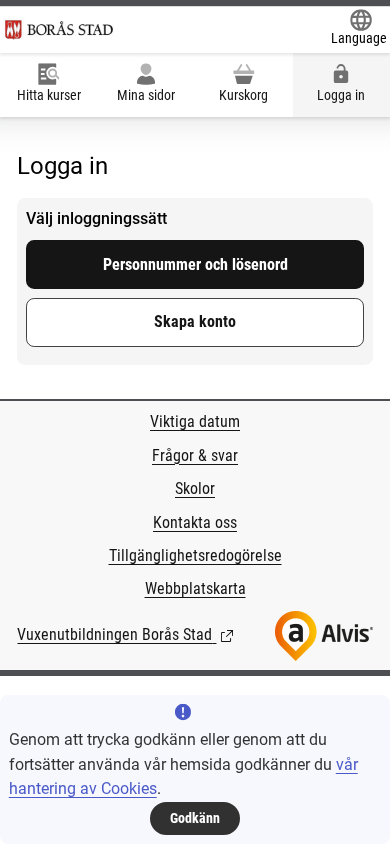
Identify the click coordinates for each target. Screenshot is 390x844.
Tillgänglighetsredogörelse (195, 555)
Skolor (195, 488)
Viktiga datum (195, 421)
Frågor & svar (195, 455)
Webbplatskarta (195, 588)
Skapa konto (195, 321)
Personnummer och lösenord (195, 264)
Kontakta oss (195, 522)
